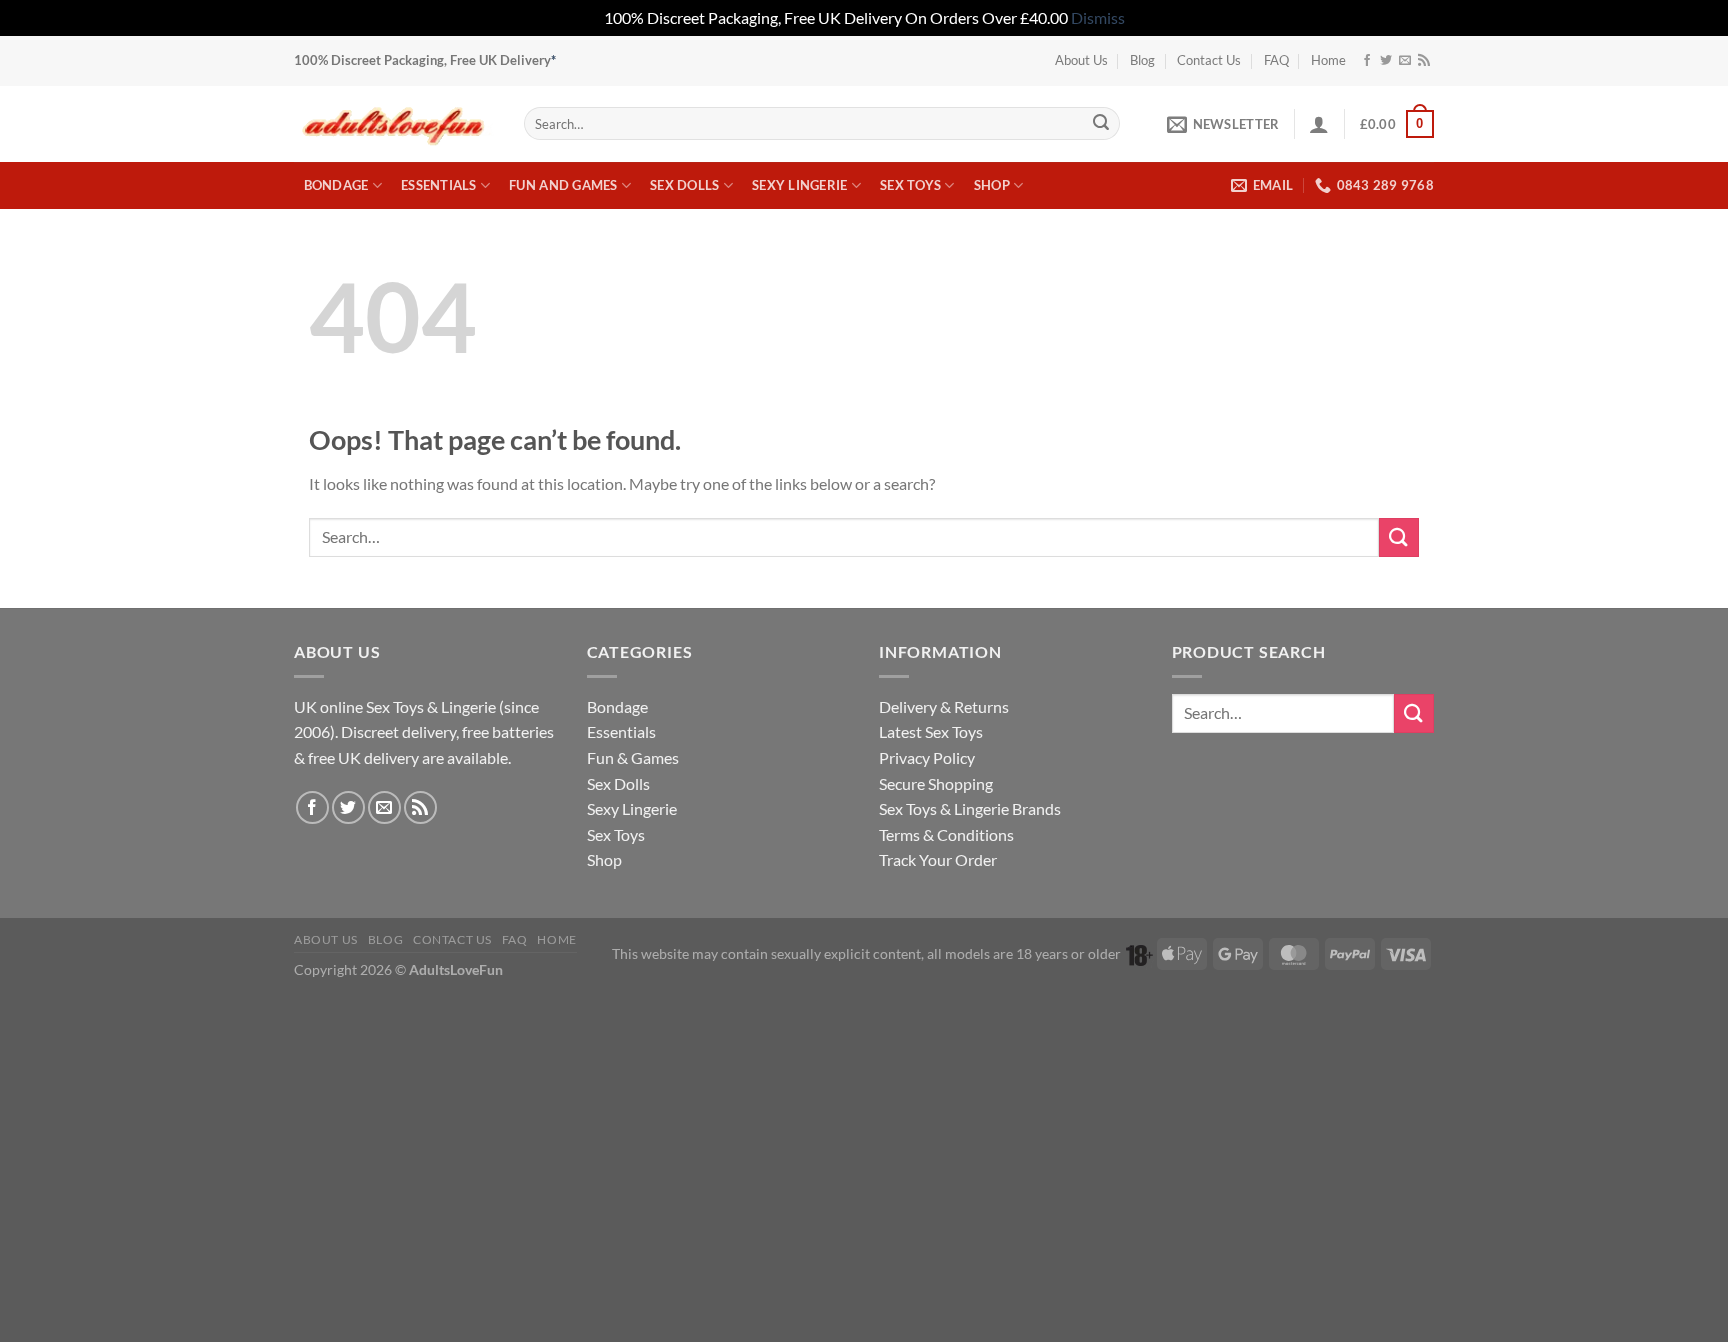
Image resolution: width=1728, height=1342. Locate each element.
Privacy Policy (927, 757)
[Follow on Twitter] (1386, 61)
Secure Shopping (936, 783)
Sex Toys (910, 185)
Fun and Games (563, 185)
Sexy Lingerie (799, 185)
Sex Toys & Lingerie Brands (970, 808)
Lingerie (468, 706)
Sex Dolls (684, 185)
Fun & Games (633, 757)
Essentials (439, 185)
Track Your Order (938, 859)
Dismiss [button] (1098, 17)
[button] (1223, 124)
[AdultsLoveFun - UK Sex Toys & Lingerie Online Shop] (394, 123)
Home (1328, 60)
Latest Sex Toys (931, 731)
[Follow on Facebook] (1367, 61)
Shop (992, 185)
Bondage (336, 185)
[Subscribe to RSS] (1424, 61)
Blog (1142, 60)
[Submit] (1101, 124)
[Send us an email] (1405, 61)
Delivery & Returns (944, 706)
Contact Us (1209, 60)
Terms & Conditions (946, 834)
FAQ (1276, 60)
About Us (1081, 60)
